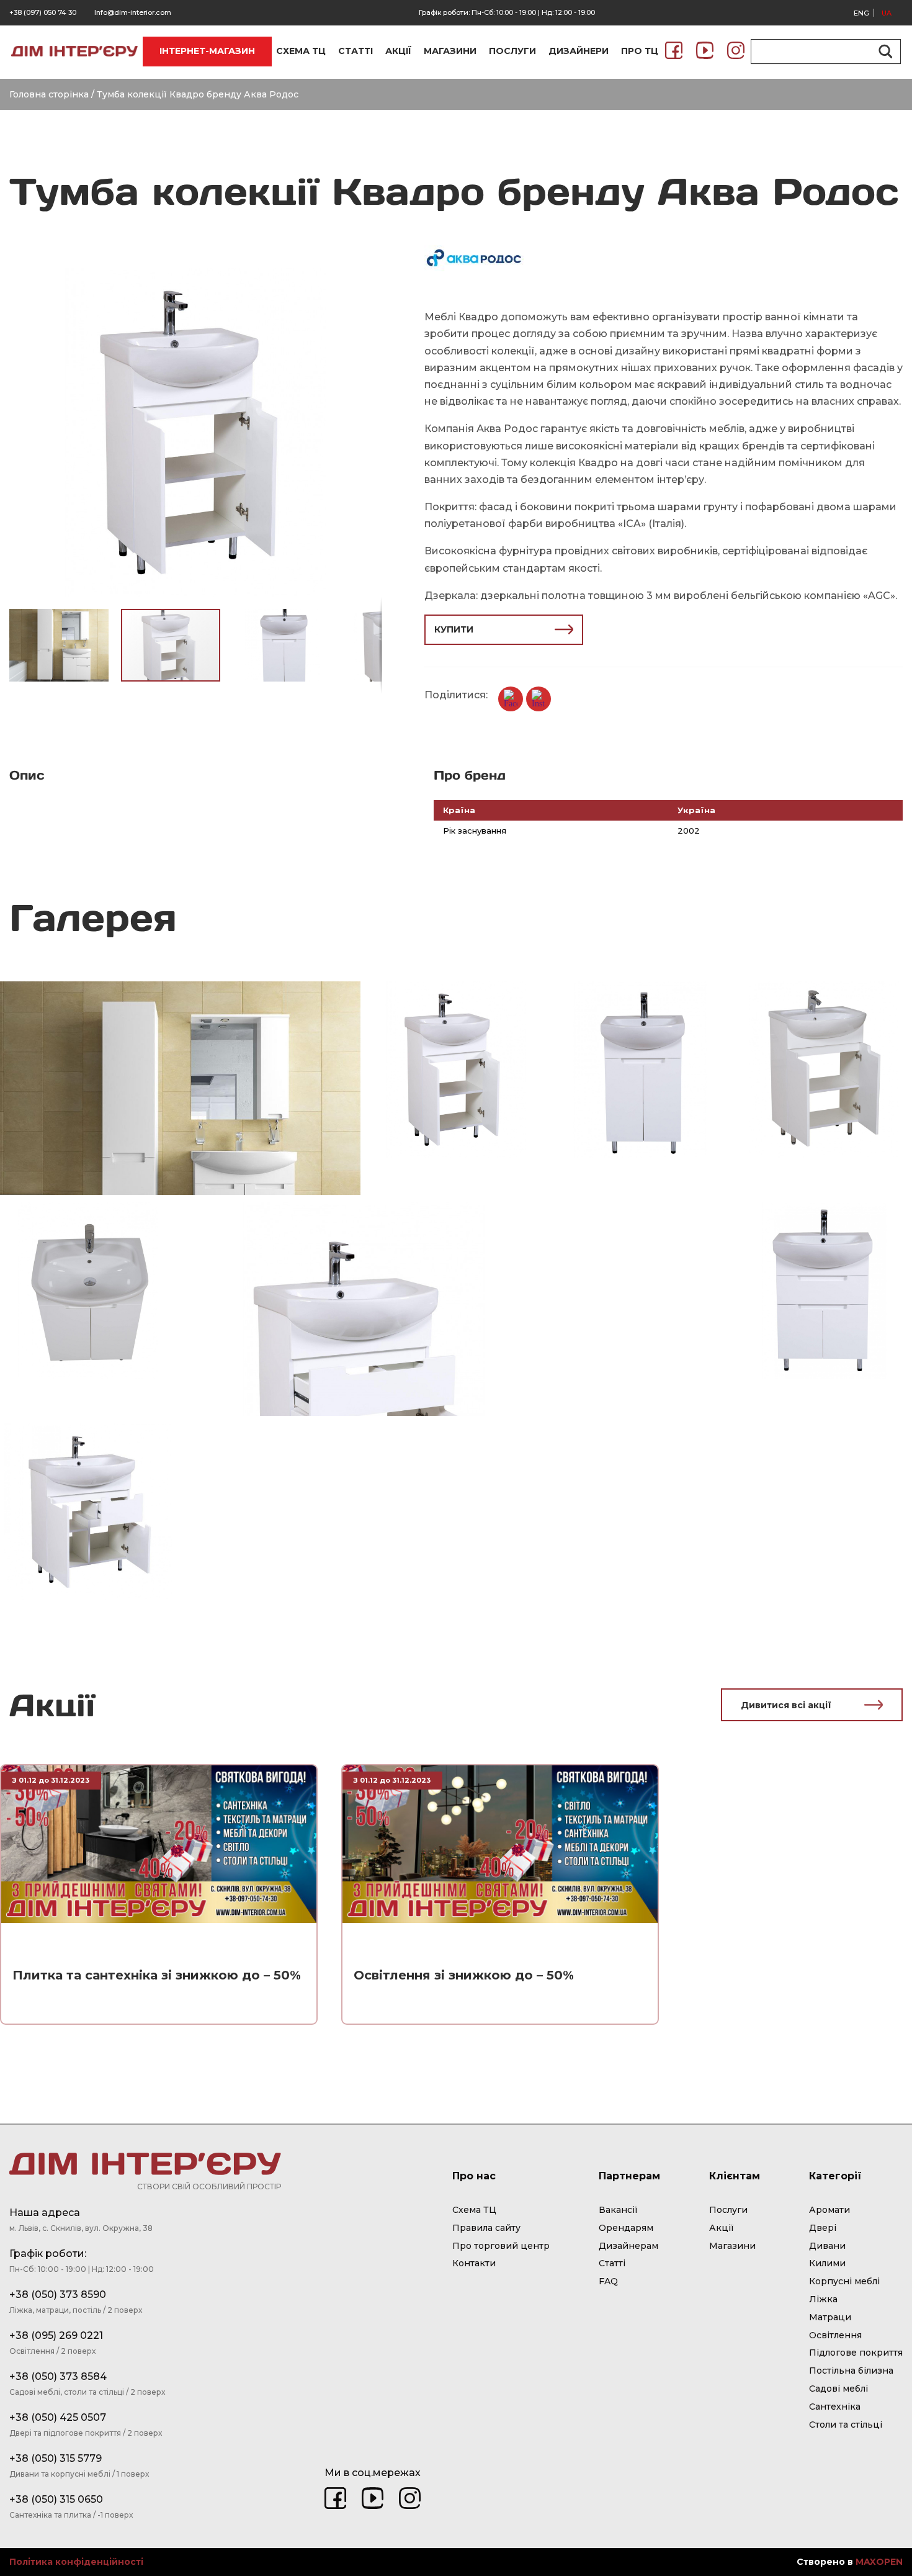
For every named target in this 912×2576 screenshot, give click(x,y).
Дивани (827, 2246)
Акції (722, 2228)
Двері (823, 2228)
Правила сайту (486, 2228)
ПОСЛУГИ (512, 51)
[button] (370, 279)
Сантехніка (835, 2407)
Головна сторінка (49, 94)
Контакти (474, 2263)
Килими (827, 2263)
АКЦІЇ (398, 51)
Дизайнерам (628, 2246)
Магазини (732, 2246)
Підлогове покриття (856, 2353)
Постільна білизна (851, 2371)
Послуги (728, 2210)
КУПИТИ (454, 629)
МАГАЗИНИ (450, 51)
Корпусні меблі (844, 2281)
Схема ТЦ (474, 2210)
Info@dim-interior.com (133, 12)
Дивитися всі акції (786, 1705)
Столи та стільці (846, 2425)
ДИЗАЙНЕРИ (579, 51)
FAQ (608, 2281)
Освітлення (835, 2335)
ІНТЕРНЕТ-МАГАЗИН (207, 51)
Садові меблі (838, 2389)
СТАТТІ (355, 51)
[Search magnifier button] (883, 52)
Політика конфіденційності (76, 2562)
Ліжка (823, 2299)
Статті (612, 2263)
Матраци (830, 2317)
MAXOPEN (879, 2562)
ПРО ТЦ (640, 51)
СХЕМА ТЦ (301, 51)
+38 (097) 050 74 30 (43, 12)
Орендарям (626, 2228)
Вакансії (618, 2210)
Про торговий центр (501, 2246)
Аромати (829, 2210)
